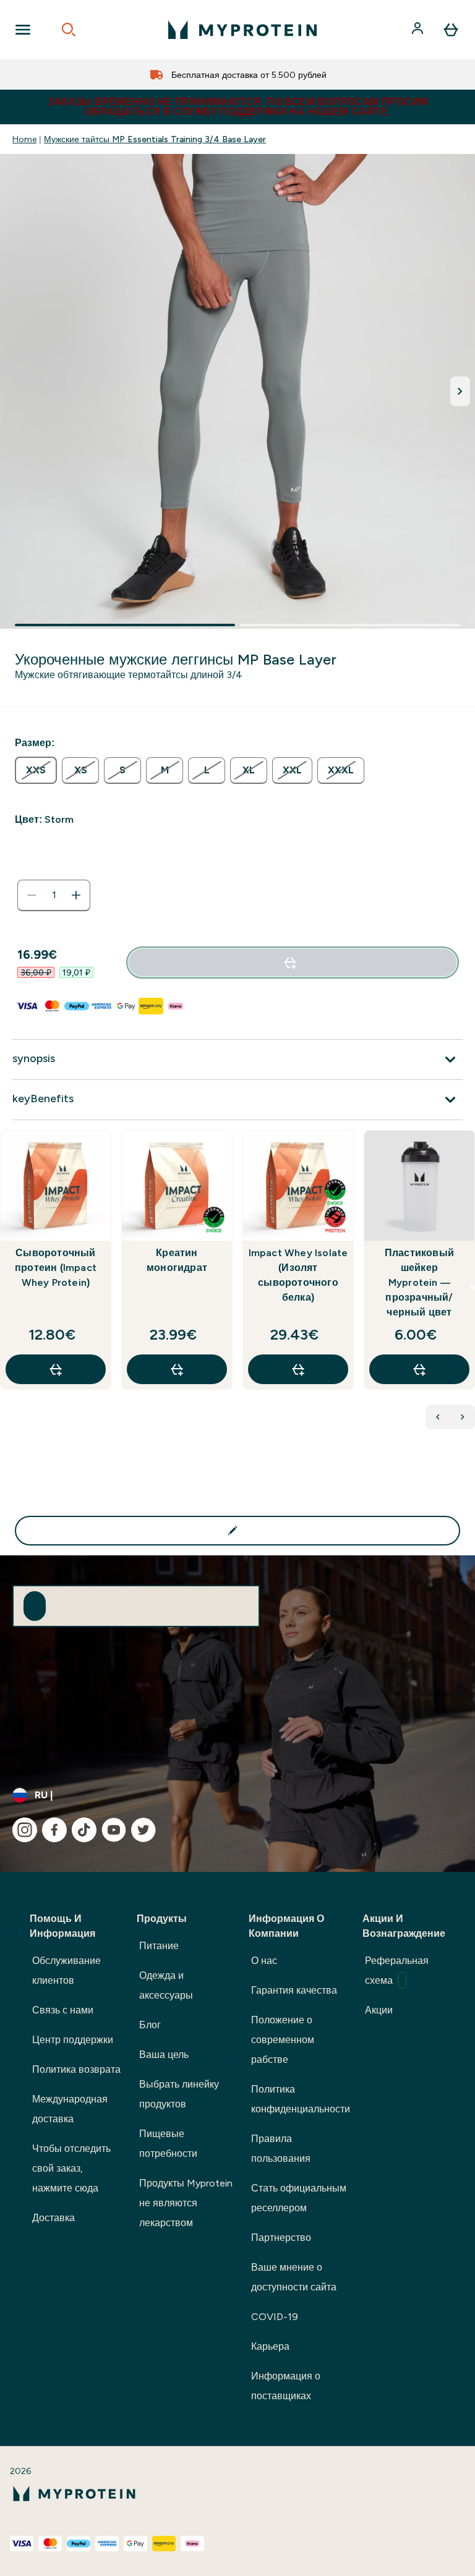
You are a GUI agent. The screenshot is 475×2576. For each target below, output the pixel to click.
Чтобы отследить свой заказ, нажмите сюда (71, 2168)
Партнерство (281, 2238)
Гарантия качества (294, 1990)
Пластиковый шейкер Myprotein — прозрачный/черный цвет (419, 1282)
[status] (54, 895)
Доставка (53, 2218)
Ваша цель (164, 2055)
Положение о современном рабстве (283, 2040)
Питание (159, 1946)
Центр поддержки (73, 2040)
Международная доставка (70, 2109)
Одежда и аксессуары (166, 1985)
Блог (150, 2025)
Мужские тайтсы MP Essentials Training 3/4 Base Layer (155, 139)
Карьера (270, 2346)
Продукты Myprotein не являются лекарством (186, 2203)
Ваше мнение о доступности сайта (294, 2277)
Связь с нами (63, 2010)
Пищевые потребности (168, 2144)
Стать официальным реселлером (299, 2198)
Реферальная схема (397, 1970)
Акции (379, 2010)
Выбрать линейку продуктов (179, 2094)
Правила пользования (281, 2149)
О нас (264, 1961)
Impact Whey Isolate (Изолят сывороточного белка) (298, 1275)
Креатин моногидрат (177, 1260)
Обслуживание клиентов (66, 1970)
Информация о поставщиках (286, 2386)
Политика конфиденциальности (301, 2099)
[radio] (36, 770)
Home (24, 139)
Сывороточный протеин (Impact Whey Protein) (56, 1268)
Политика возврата (76, 2069)
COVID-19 (275, 2317)
